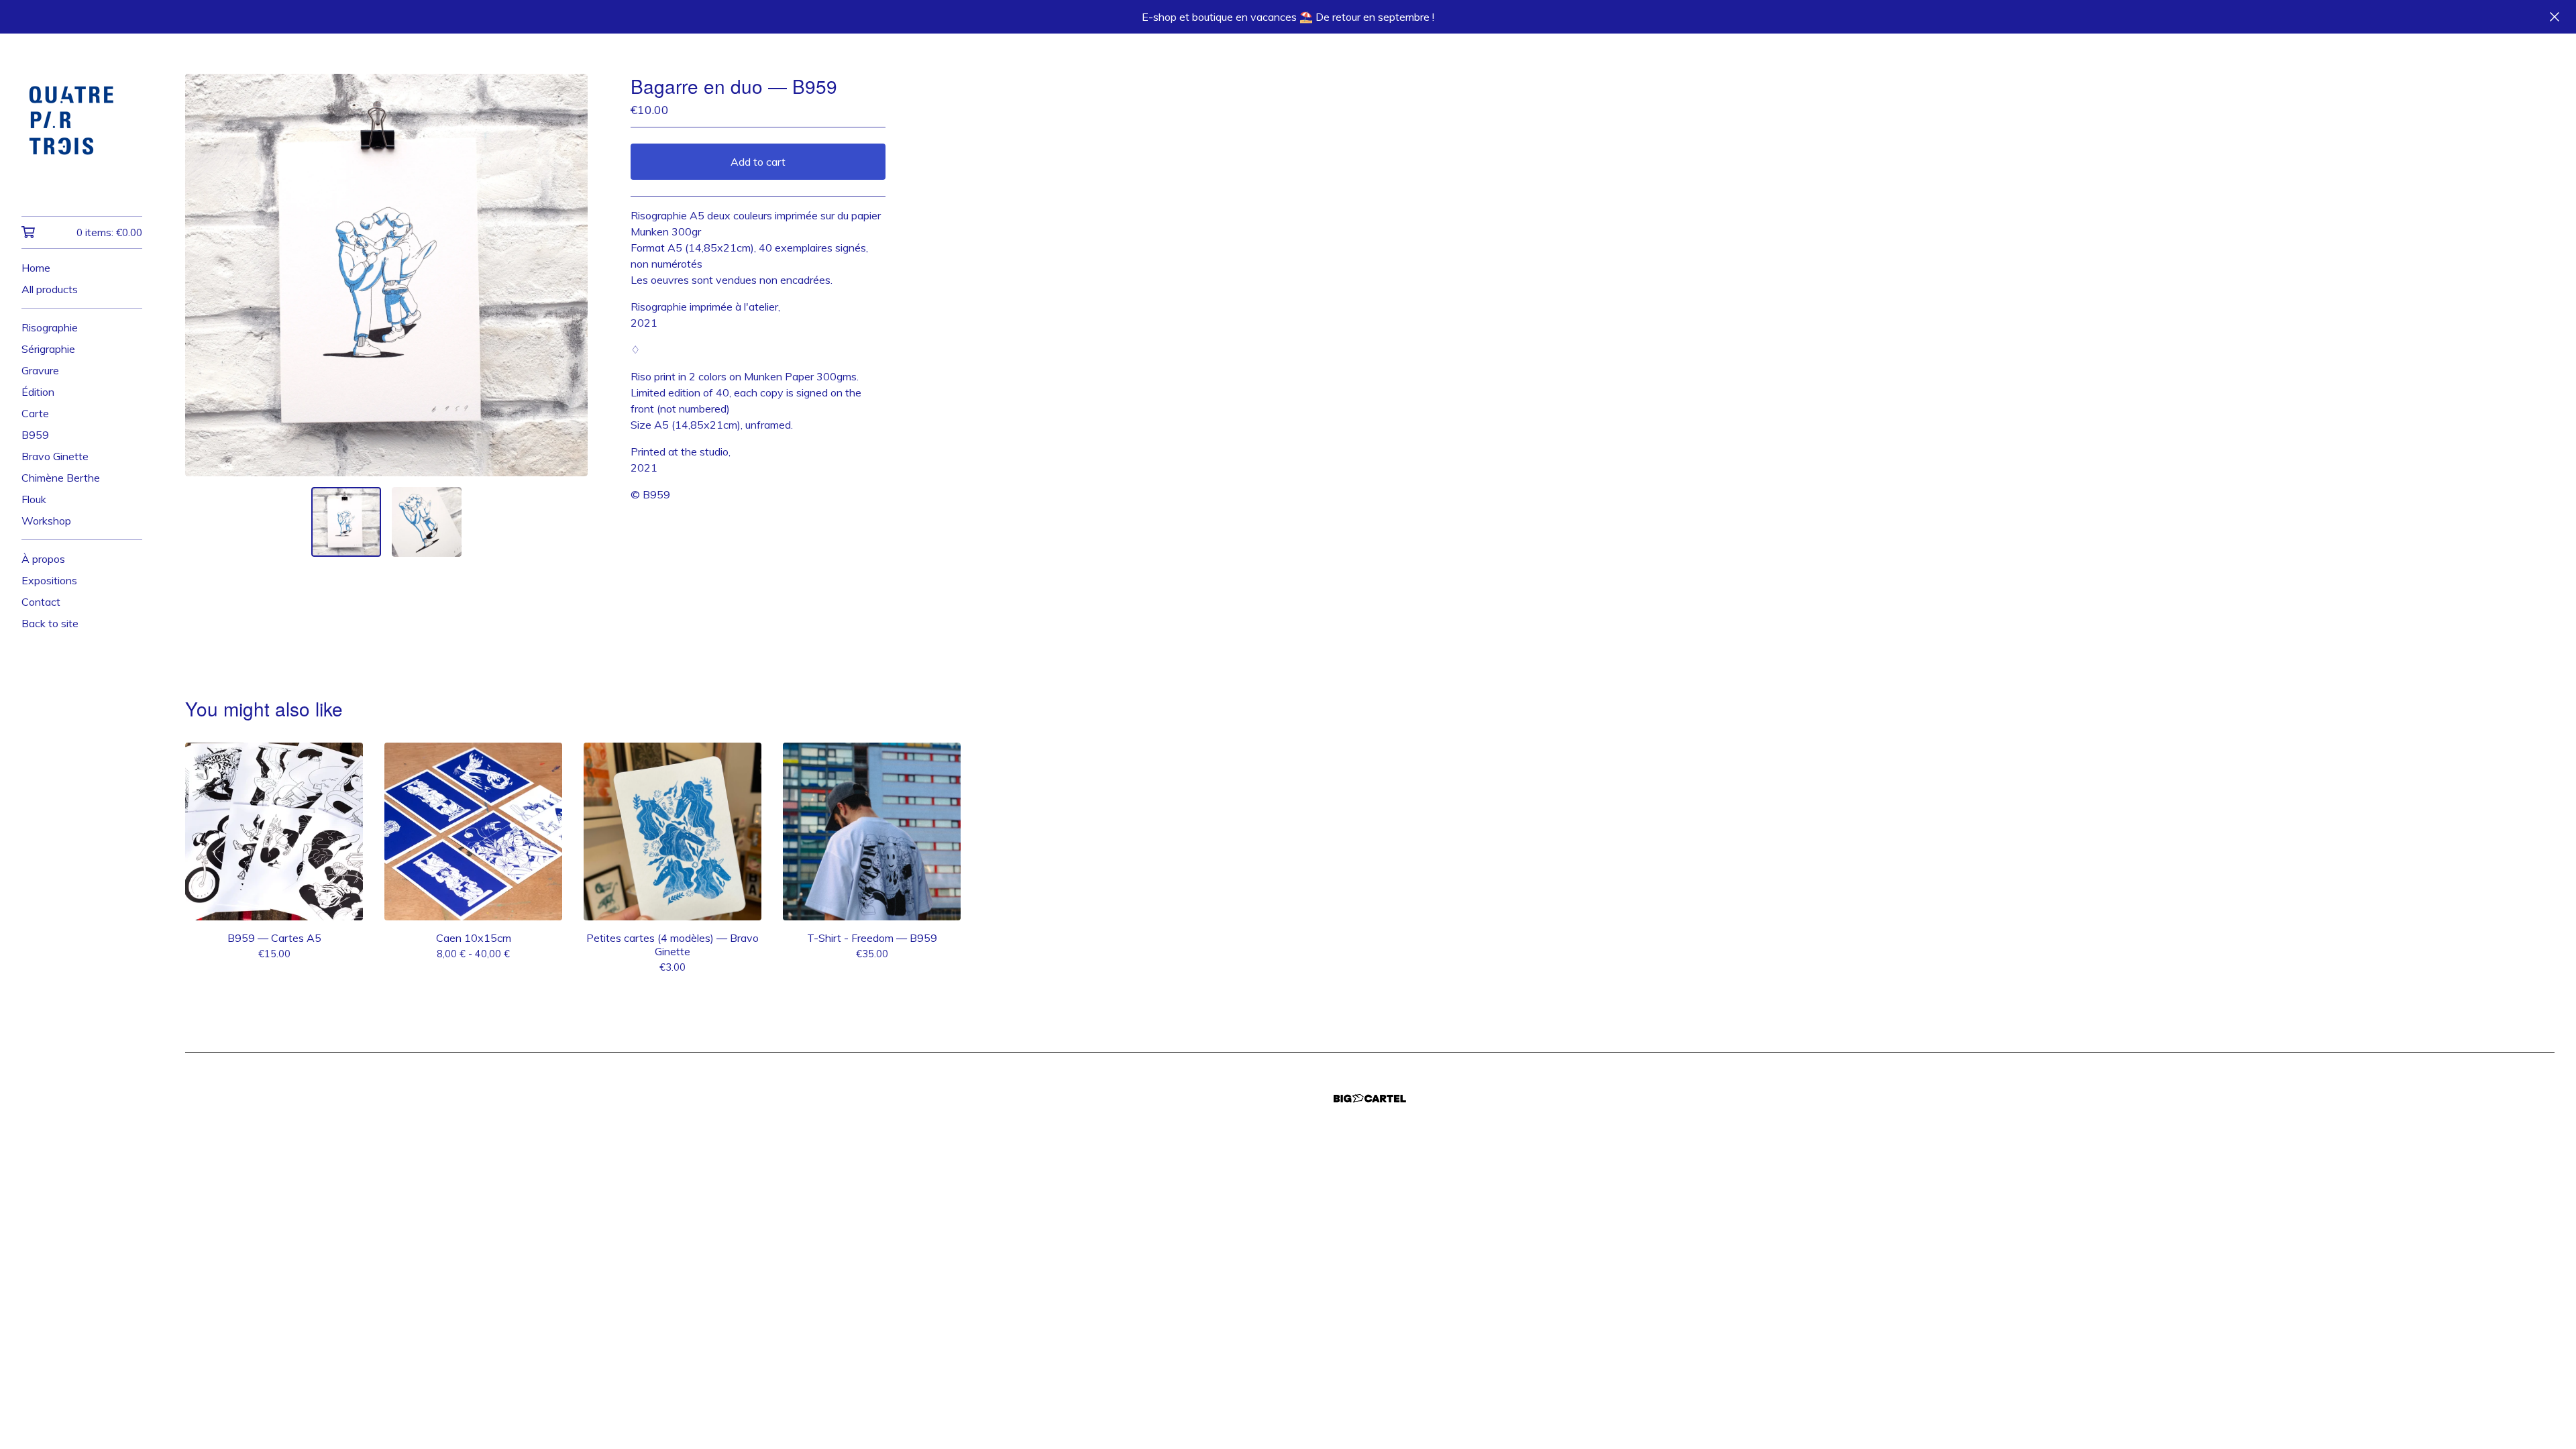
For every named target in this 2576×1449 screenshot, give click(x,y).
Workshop (46, 521)
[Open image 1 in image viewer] (386, 275)
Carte (35, 413)
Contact (41, 602)
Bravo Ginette (55, 456)
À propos (43, 559)
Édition (38, 392)
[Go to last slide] (204, 275)
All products (50, 289)
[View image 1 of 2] (346, 522)
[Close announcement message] (2555, 17)
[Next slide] (569, 275)
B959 (35, 435)
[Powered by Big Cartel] (1370, 1098)
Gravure (40, 370)
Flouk (34, 499)
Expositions (49, 580)
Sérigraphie (48, 349)
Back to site (50, 623)
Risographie (50, 327)
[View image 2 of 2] (427, 522)
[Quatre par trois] (82, 134)
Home (36, 268)
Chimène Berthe (61, 478)
